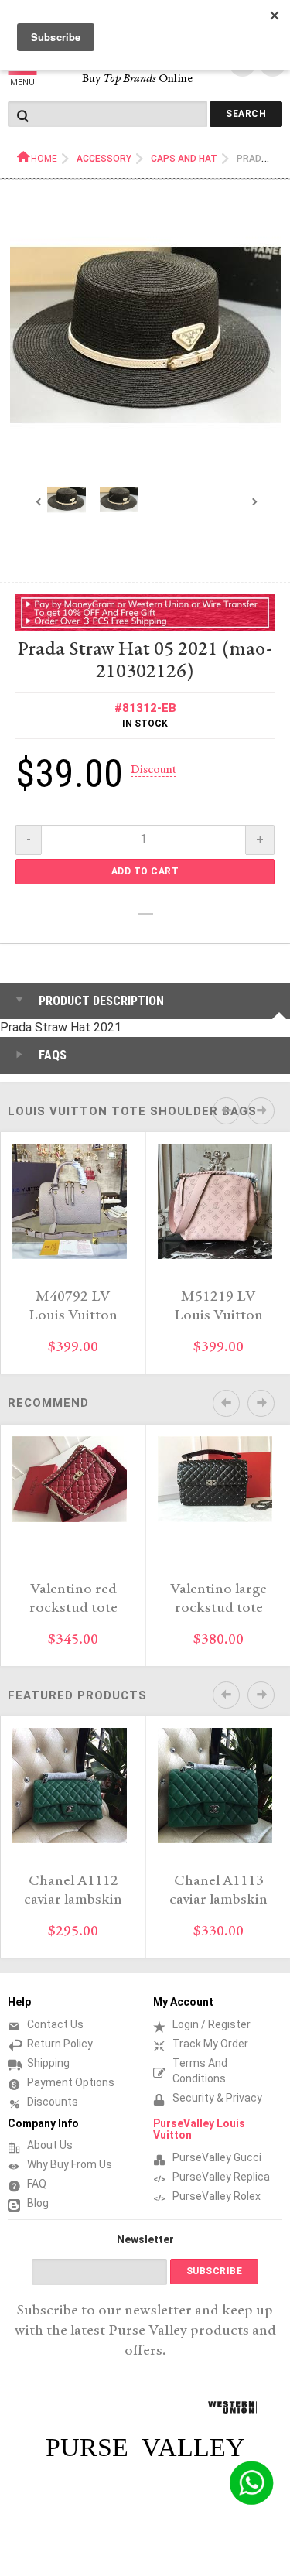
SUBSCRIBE (215, 2271)
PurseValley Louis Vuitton (199, 2129)
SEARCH (246, 114)
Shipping (48, 2063)
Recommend (48, 1403)
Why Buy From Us (70, 2164)
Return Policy (60, 2044)
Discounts (53, 2102)
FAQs (53, 1055)
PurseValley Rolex (217, 2196)
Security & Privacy (217, 2098)
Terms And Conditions (200, 2071)
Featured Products (77, 1695)
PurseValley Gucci (217, 2157)
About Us (50, 2145)
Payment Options (71, 2082)
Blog (38, 2203)
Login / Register (212, 2024)
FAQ (37, 2184)
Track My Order (210, 2044)
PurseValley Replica (221, 2177)
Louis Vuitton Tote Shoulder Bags (132, 1111)
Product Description (101, 1001)
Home (44, 159)
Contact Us (55, 2024)
